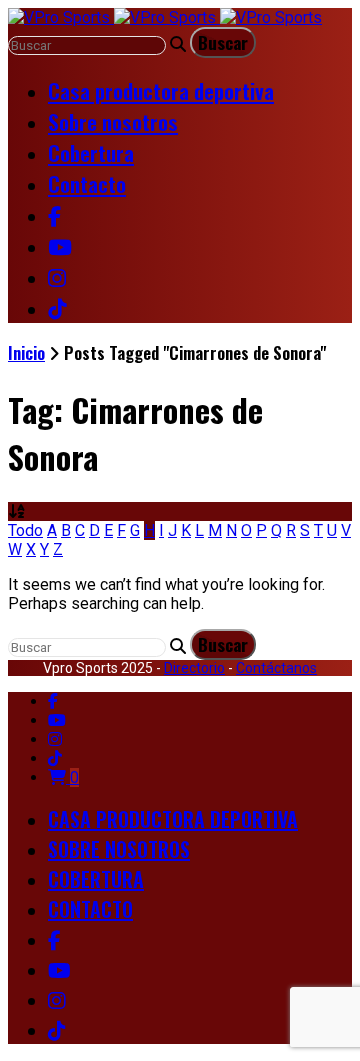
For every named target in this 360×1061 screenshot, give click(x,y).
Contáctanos (276, 668)
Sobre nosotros (113, 121)
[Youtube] (57, 720)
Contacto (87, 183)
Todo (25, 530)
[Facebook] (53, 701)
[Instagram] (55, 739)
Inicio (26, 352)
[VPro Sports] (165, 17)
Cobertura (91, 152)
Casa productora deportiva (161, 90)
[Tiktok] (55, 758)
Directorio (194, 668)
